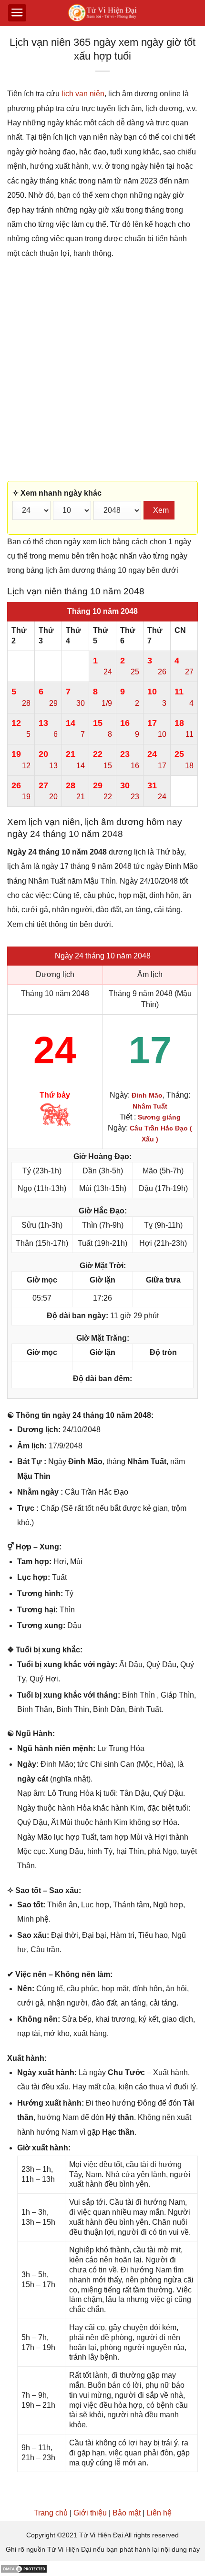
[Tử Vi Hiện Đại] (103, 13)
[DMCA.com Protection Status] (24, 2568)
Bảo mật (127, 2513)
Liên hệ (159, 2513)
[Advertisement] (102, 371)
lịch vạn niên (83, 94)
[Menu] (17, 13)
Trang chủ (51, 2513)
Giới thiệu (90, 2513)
